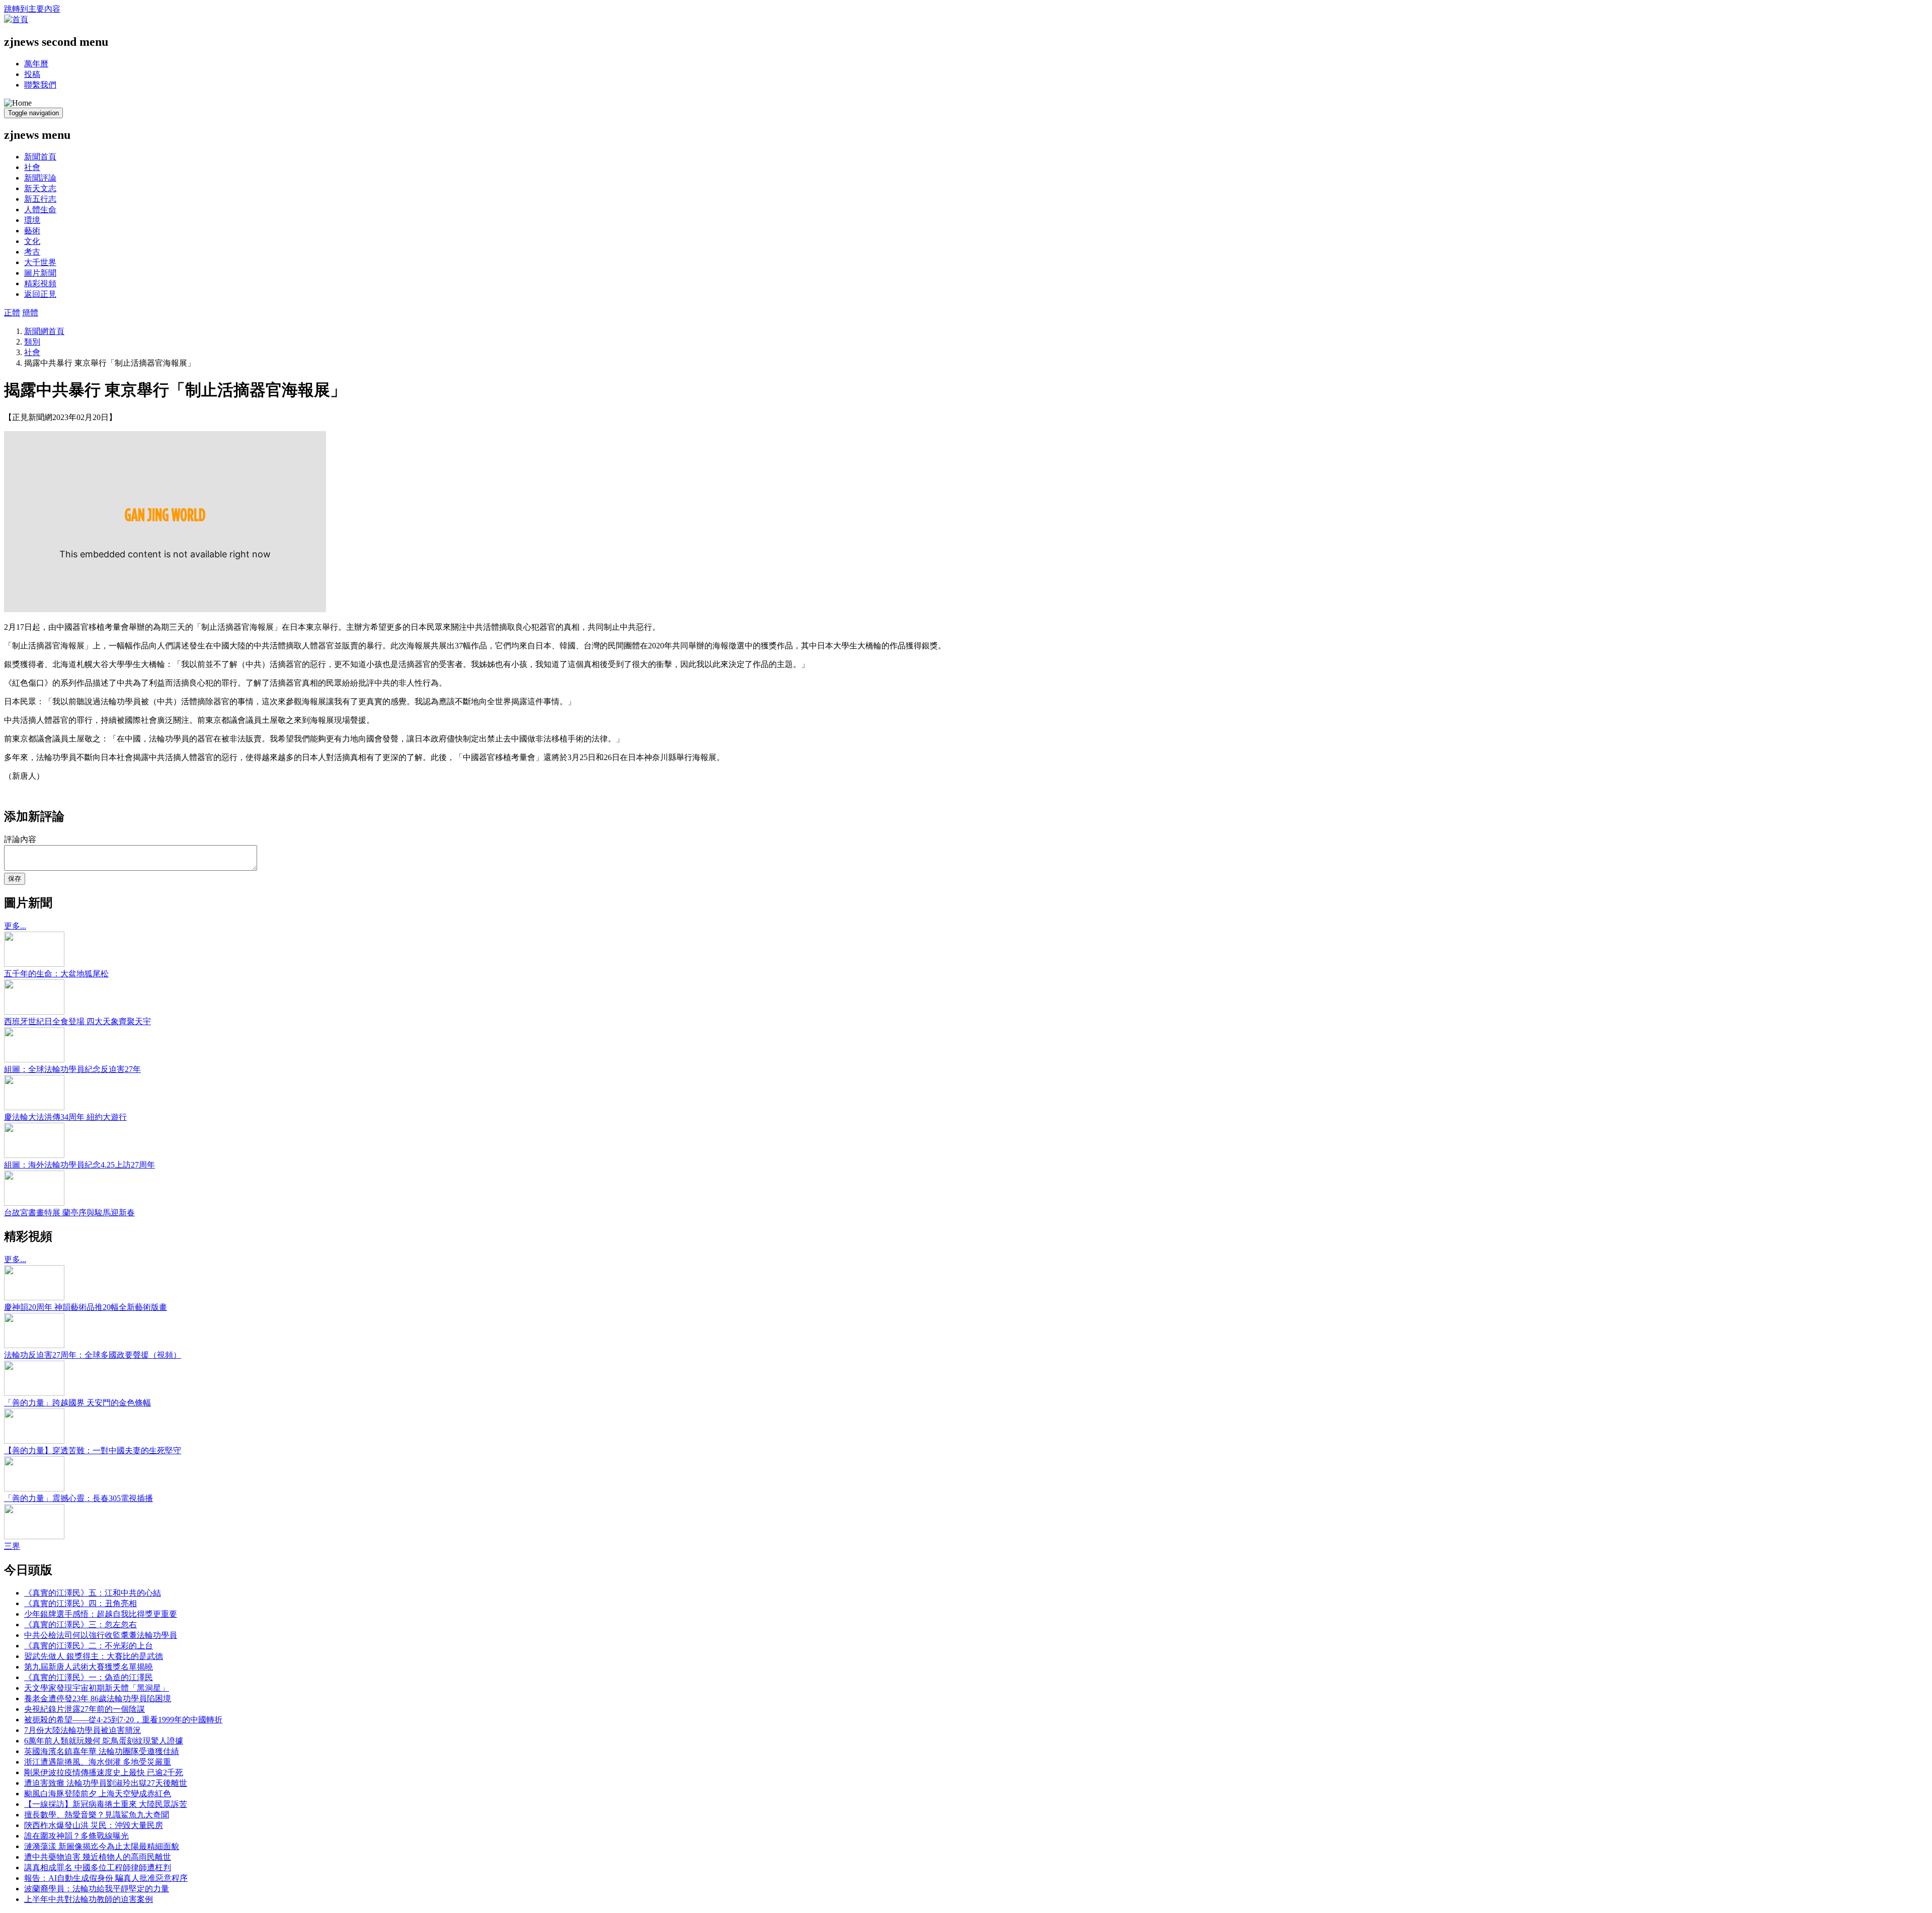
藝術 (32, 231)
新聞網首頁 (44, 331)
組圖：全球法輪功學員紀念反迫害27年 (72, 1069)
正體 (12, 313)
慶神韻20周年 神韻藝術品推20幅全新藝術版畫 (86, 1307)
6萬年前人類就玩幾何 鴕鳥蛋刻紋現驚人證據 (104, 1741)
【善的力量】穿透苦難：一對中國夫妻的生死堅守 (93, 1450)
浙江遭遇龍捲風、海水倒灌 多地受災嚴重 (98, 1762)
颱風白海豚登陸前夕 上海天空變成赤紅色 (98, 1794)
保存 (15, 879)
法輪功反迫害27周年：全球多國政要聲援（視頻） (93, 1355)
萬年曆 (36, 64)
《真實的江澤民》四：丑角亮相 (80, 1603)
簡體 (30, 313)
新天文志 (40, 188)
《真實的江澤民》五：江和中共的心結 (93, 1593)
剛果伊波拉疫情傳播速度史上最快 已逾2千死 (104, 1772)
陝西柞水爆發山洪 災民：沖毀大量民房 (94, 1825)
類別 (32, 342)
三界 (12, 1546)
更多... (15, 926)
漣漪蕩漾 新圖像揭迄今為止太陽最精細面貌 (102, 1846)
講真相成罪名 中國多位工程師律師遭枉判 (98, 1867)
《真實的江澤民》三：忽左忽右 (80, 1625)
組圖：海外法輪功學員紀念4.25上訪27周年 (79, 1165)
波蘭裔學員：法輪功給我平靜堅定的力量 (97, 1889)
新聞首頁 (40, 157)
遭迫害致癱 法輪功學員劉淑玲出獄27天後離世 (106, 1783)
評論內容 (20, 839)
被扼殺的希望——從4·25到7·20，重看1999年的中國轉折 (123, 1720)
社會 (32, 167)
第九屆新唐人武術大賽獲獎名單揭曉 (89, 1667)
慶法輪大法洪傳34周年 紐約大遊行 (65, 1117)
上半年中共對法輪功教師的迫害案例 (89, 1899)
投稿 (32, 74)
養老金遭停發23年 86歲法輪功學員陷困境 (98, 1698)
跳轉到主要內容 (32, 9)
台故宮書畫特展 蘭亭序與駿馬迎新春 (69, 1213)
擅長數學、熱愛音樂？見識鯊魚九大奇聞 (97, 1815)
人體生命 (40, 210)
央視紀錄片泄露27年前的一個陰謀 (85, 1709)
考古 (32, 252)
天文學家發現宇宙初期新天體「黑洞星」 (97, 1688)
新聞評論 (40, 178)
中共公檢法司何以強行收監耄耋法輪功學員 (101, 1635)
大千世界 (40, 262)
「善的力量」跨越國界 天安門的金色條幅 (77, 1403)
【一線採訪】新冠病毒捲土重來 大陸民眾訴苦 (106, 1804)
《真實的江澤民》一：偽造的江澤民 (89, 1677)
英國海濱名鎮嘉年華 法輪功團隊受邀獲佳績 (102, 1751)
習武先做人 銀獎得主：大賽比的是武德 (94, 1656)
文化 (32, 241)
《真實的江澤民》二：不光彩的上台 (89, 1646)
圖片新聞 (40, 273)
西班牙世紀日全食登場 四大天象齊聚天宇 (77, 1021)
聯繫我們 (40, 85)
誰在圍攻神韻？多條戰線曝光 (76, 1836)
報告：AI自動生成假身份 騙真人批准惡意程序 (106, 1878)
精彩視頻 (40, 283)
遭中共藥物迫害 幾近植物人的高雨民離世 (98, 1857)
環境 (32, 220)
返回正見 (40, 294)
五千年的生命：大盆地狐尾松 (56, 974)
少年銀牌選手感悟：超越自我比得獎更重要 (101, 1614)
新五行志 (40, 199)
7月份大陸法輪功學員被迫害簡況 (83, 1730)
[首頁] (16, 19)
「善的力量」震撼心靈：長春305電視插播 (78, 1498)
